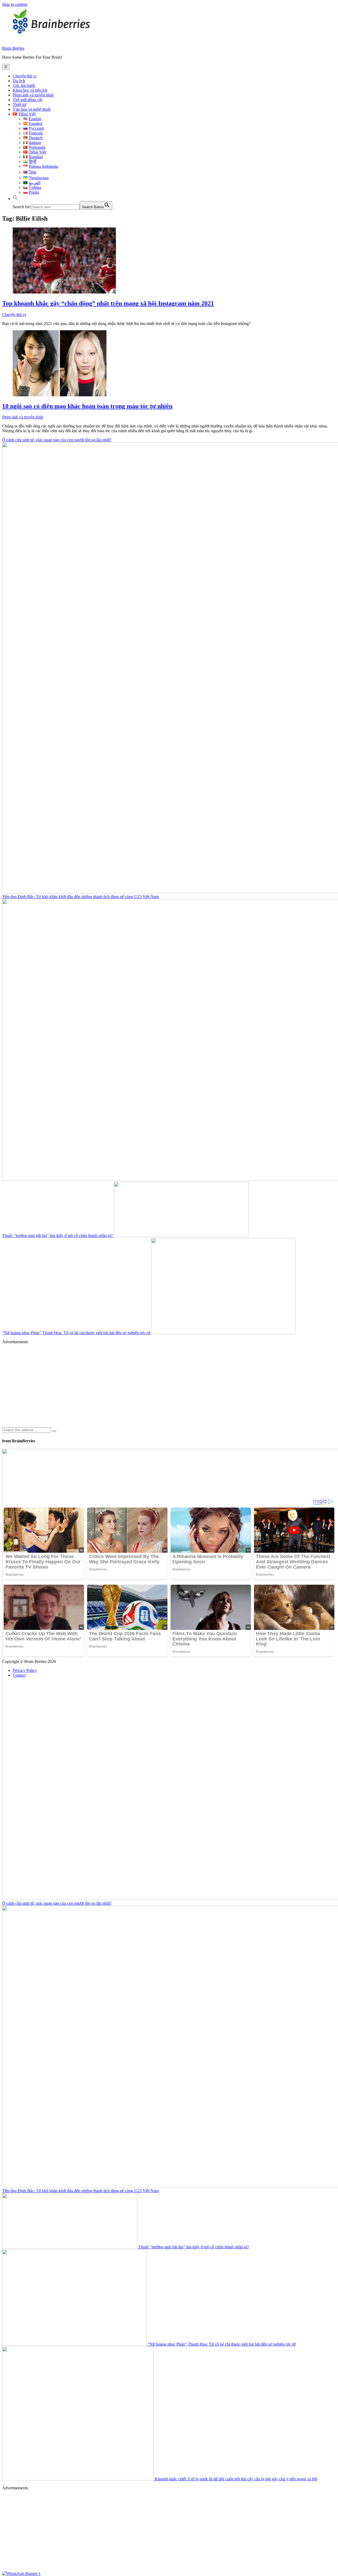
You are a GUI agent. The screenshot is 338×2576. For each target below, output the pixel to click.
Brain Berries (13, 48)
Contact (19, 1675)
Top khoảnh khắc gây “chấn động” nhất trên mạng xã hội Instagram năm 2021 (108, 303)
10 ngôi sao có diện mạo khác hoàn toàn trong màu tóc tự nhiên (87, 406)
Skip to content (15, 4)
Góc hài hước (24, 85)
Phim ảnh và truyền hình (33, 95)
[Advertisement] (161, 1385)
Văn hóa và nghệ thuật (32, 109)
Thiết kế (20, 104)
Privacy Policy (25, 1670)
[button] (15, 199)
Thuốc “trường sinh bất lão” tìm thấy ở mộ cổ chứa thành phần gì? (58, 1236)
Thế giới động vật (27, 100)
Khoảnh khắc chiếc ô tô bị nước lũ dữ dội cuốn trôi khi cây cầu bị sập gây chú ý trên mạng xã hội (236, 2479)
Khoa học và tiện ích (30, 90)
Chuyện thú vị (25, 76)
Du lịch (19, 81)
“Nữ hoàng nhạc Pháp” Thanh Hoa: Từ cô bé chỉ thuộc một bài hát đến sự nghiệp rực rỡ (77, 1333)
